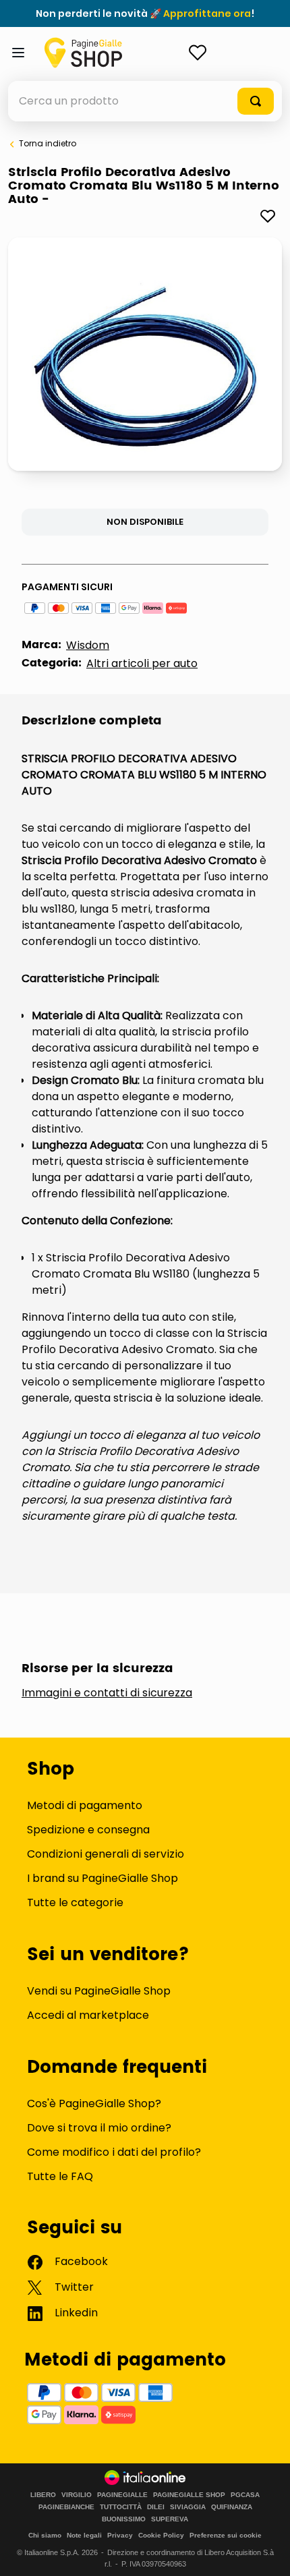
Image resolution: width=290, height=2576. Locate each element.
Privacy (120, 2535)
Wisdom (88, 645)
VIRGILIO (77, 2495)
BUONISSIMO (124, 2519)
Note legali (84, 2535)
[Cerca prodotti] (256, 101)
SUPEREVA (170, 2519)
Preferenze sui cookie (226, 2535)
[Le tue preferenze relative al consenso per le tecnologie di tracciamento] (266, 2552)
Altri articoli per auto (142, 663)
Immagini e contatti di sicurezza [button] (107, 1693)
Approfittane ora (207, 13)
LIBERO (43, 2495)
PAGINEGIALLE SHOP (189, 2495)
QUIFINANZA (232, 2507)
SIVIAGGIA (188, 2507)
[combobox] (145, 101)
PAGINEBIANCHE (66, 2507)
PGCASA (245, 2495)
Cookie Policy (161, 2535)
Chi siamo (45, 2535)
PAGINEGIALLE (122, 2495)
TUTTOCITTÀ (121, 2507)
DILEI (156, 2507)
